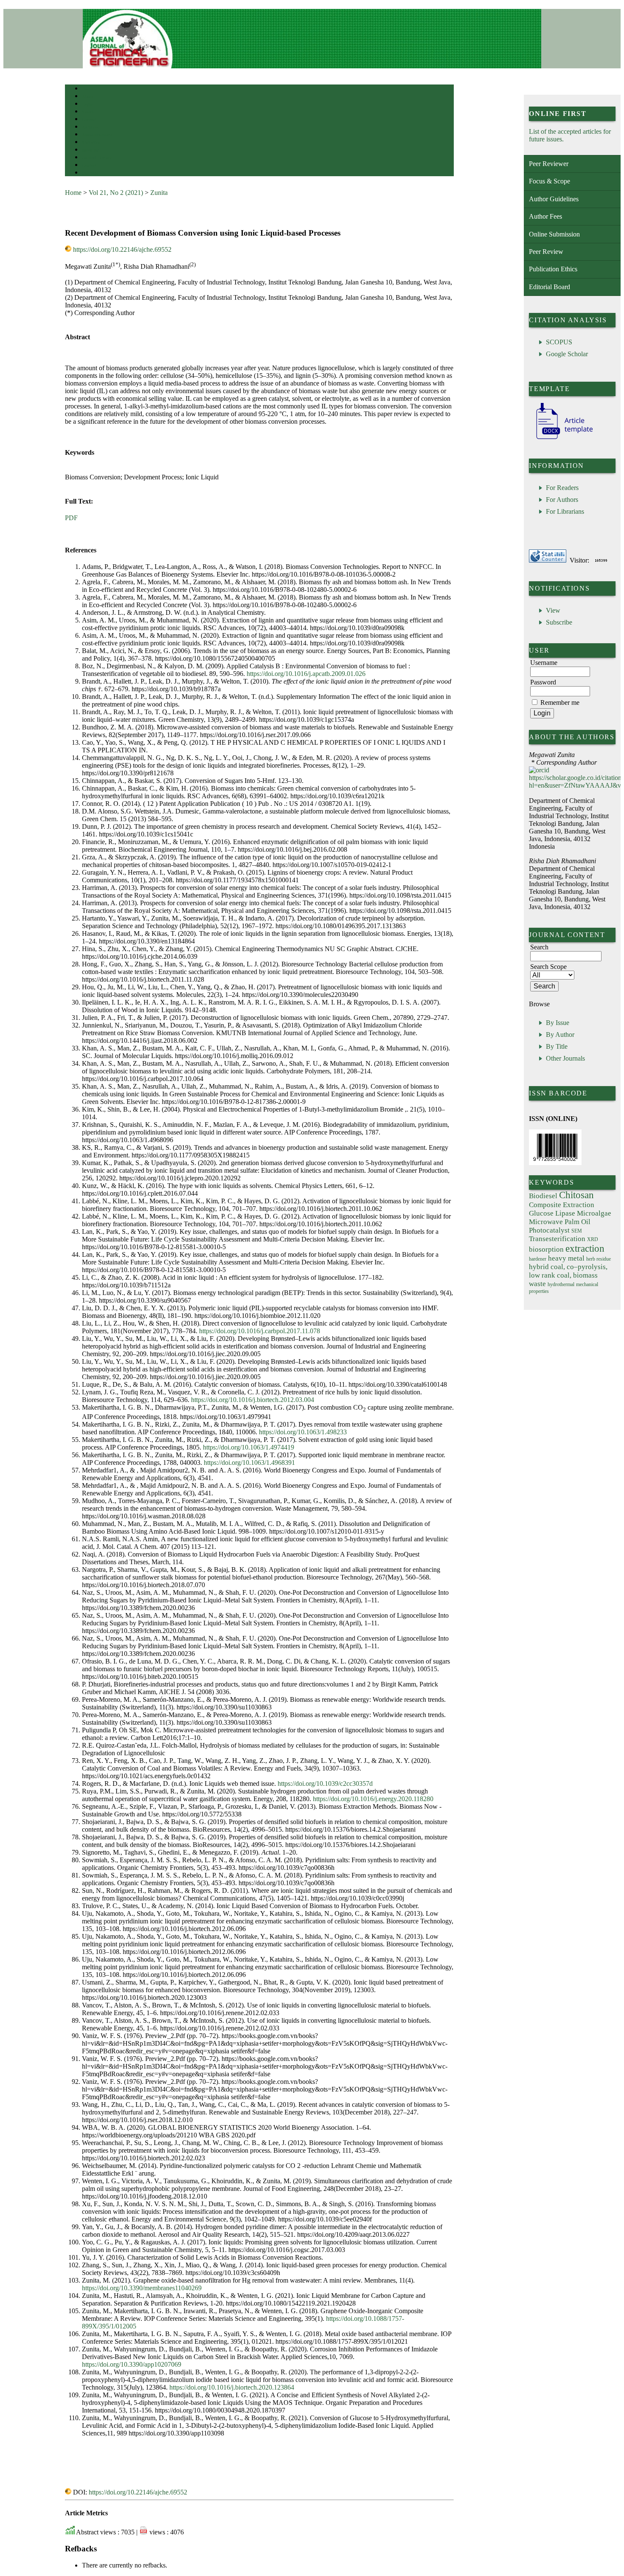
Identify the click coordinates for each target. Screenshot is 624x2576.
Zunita (159, 193)
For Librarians (565, 511)
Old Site (90, 173)
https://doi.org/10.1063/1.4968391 (249, 1463)
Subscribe (559, 622)
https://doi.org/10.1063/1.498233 (303, 1432)
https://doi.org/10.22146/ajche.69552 (122, 249)
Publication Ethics (553, 269)
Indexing (90, 150)
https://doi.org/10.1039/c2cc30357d (325, 1783)
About (88, 97)
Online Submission (554, 234)
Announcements (97, 135)
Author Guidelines (554, 199)
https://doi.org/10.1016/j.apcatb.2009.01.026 (306, 674)
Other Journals (565, 1058)
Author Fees (545, 216)
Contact (89, 165)
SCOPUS (559, 342)
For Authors (562, 500)
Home (87, 89)
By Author (560, 1035)
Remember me (560, 702)
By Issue (558, 1023)
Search (88, 112)
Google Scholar (567, 354)
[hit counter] (601, 560)
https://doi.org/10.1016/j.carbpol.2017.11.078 (260, 1331)
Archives (90, 127)
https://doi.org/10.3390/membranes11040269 (142, 2288)
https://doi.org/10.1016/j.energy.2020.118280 (373, 1799)
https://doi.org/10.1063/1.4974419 (249, 1447)
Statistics (91, 142)
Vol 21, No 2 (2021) (116, 193)
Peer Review (546, 252)
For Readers (562, 488)
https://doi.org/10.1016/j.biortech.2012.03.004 (253, 1400)
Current (89, 120)
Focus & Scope (550, 181)
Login (88, 104)
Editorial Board (550, 287)
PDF (71, 518)
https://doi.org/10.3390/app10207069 (132, 2364)
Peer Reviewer (549, 164)
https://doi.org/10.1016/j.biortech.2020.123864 (232, 2387)
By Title (557, 1046)
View (553, 610)
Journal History (97, 158)
